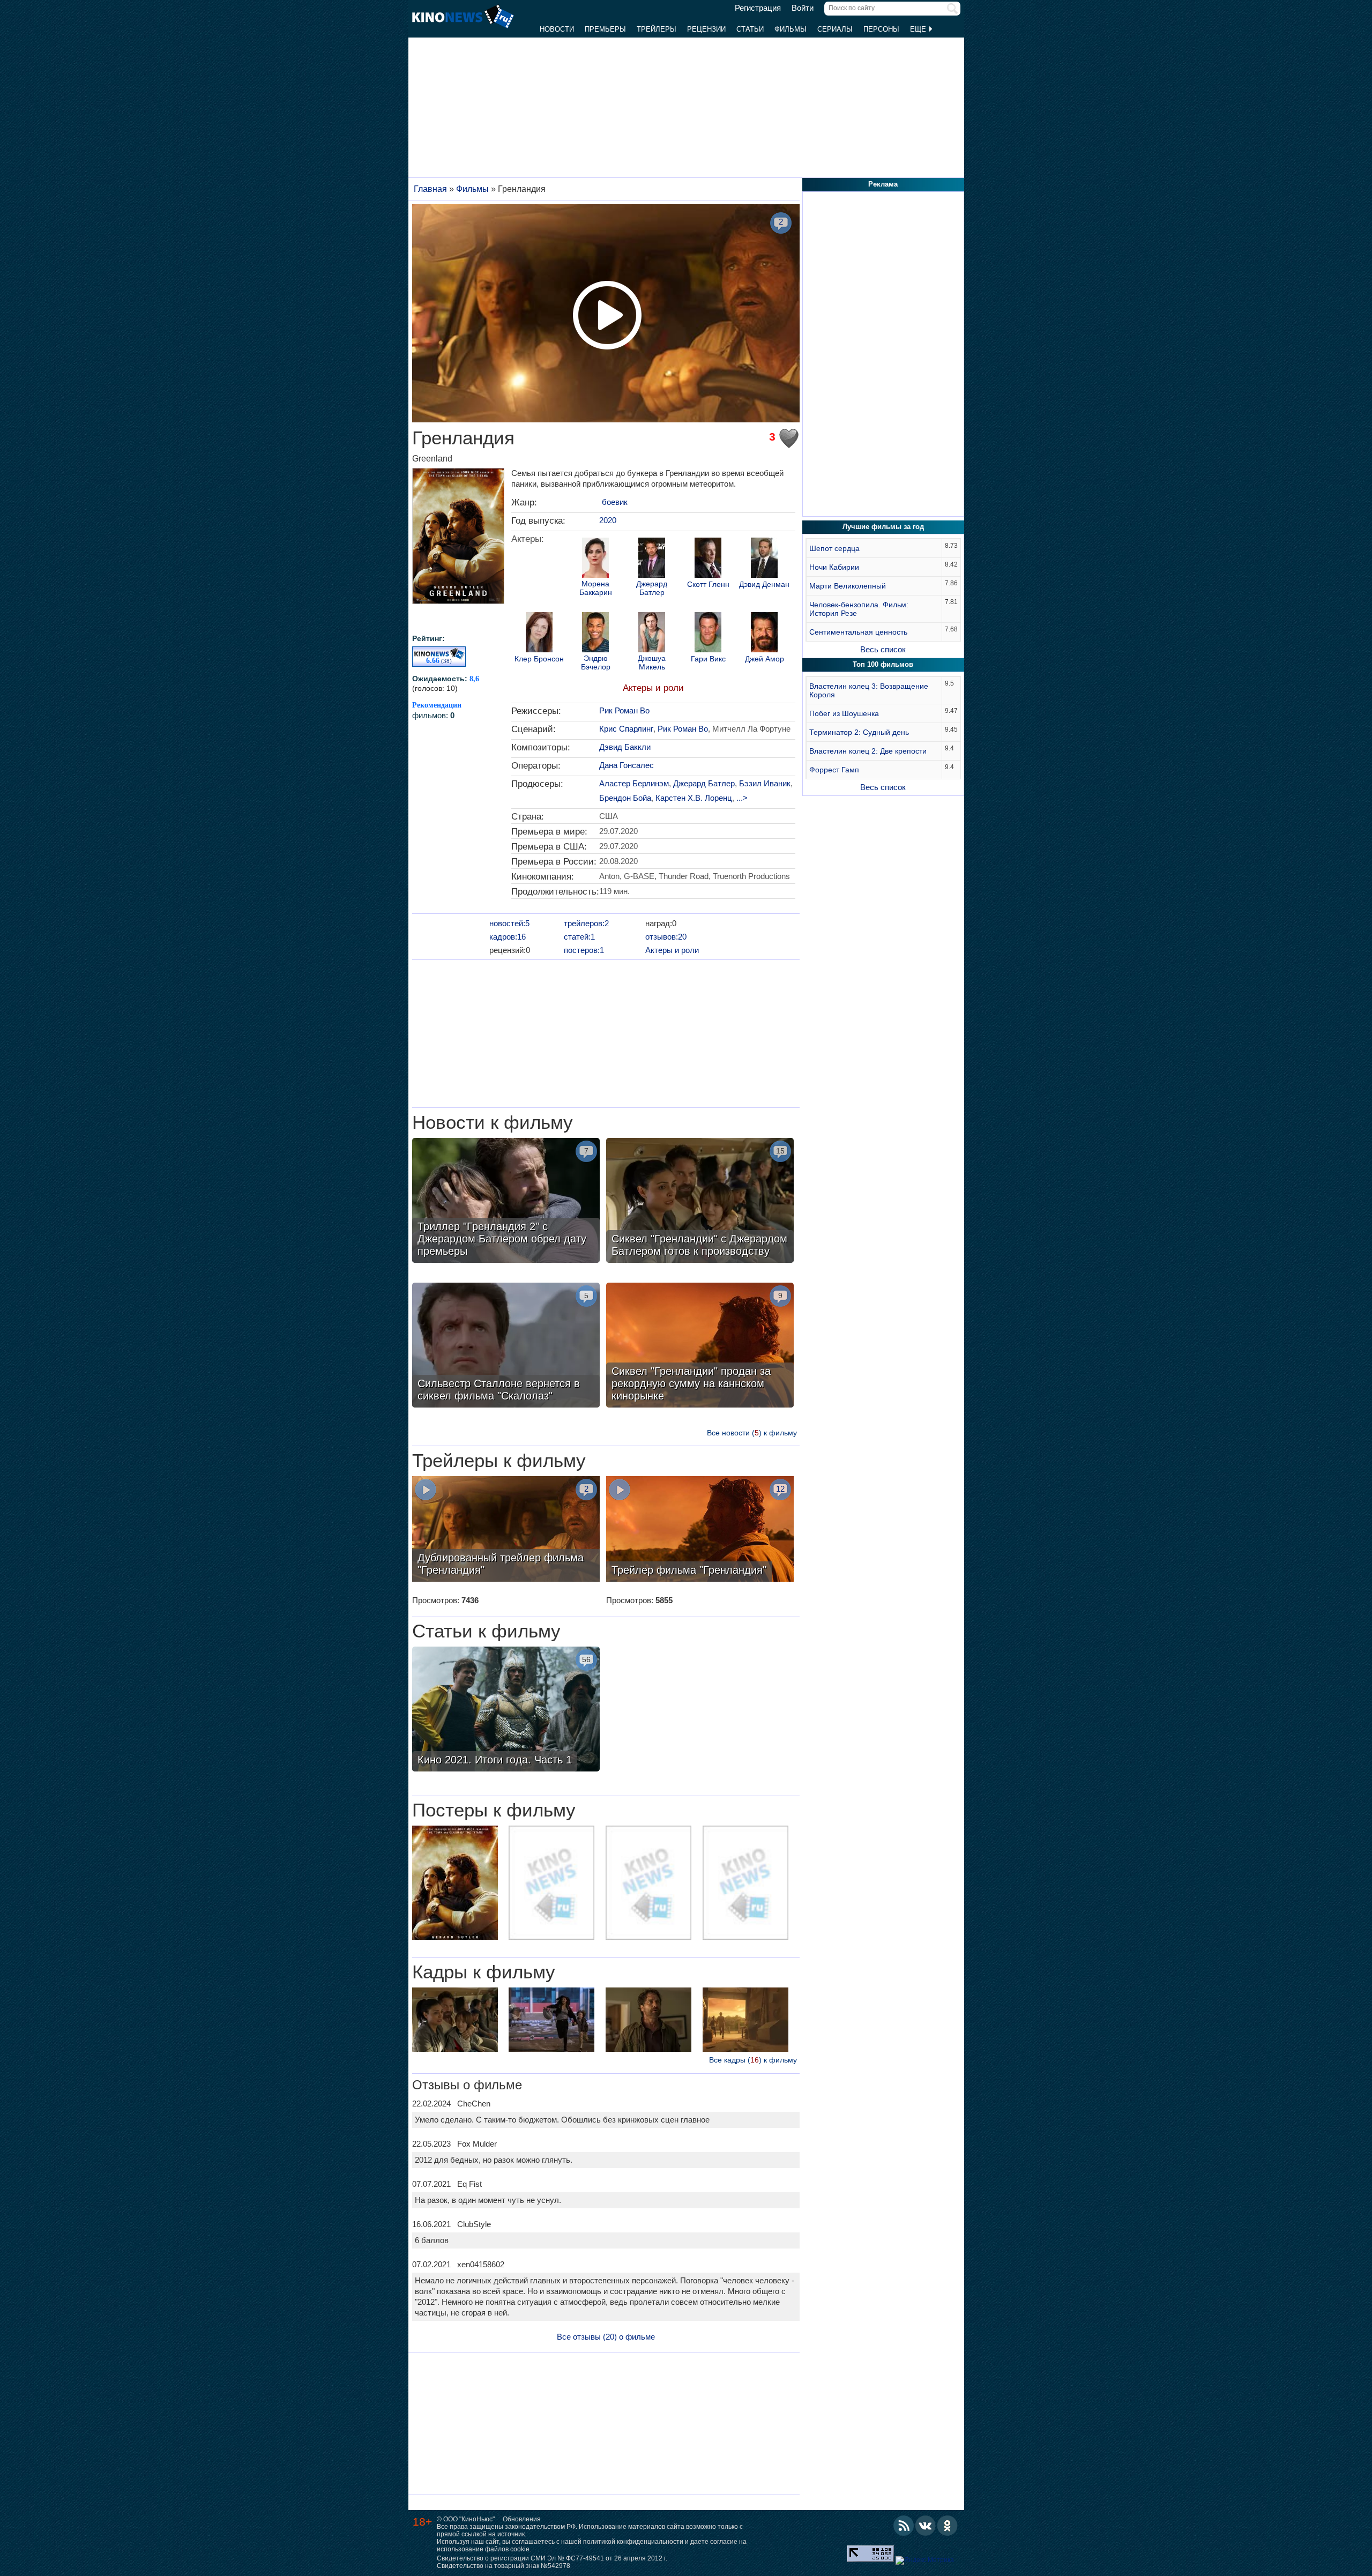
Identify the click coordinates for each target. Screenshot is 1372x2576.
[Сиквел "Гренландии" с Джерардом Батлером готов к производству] (700, 1202)
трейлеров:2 (586, 923)
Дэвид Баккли (625, 747)
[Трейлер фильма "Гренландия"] (700, 1530)
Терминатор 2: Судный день (859, 732)
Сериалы (835, 29)
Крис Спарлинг (626, 729)
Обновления (522, 2519)
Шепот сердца (834, 548)
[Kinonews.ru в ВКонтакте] (926, 2526)
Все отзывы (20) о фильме (606, 2337)
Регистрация (758, 8)
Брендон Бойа (625, 798)
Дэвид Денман (764, 585)
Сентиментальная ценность (858, 632)
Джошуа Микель (652, 662)
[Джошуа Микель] (652, 634)
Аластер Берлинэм (634, 783)
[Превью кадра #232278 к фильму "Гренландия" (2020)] (648, 2021)
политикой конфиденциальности (633, 2542)
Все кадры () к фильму (753, 2060)
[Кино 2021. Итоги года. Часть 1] (506, 1710)
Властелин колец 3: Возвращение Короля (869, 690)
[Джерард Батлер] (652, 559)
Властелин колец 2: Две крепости (868, 751)
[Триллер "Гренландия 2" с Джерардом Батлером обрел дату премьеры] (506, 1202)
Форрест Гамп (834, 770)
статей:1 (579, 937)
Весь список (883, 649)
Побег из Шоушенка (844, 713)
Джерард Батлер (652, 588)
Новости (557, 29)
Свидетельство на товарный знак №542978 (504, 2566)
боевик (615, 502)
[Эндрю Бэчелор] (595, 634)
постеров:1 (584, 950)
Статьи (750, 29)
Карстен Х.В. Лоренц (694, 798)
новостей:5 (509, 923)
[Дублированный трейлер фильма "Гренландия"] (506, 1530)
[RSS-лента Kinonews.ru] (904, 2526)
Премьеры (605, 29)
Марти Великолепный (848, 586)
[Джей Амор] (764, 634)
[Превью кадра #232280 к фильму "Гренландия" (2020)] (551, 2021)
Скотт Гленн (708, 585)
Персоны (881, 29)
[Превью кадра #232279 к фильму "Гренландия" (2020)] (455, 2021)
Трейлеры (657, 29)
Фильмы (791, 29)
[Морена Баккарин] (595, 559)
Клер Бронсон (539, 659)
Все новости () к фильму (752, 1433)
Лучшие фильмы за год (883, 527)
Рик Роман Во (624, 710)
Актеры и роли (653, 688)
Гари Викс (708, 659)
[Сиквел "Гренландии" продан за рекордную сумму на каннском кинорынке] (700, 1346)
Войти (803, 8)
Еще (919, 29)
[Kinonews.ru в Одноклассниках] (948, 2526)
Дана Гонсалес (627, 765)
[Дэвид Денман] (764, 559)
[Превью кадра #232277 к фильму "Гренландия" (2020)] (745, 2021)
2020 (608, 520)
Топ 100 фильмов (883, 664)
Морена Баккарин (596, 588)
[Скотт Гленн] (708, 559)
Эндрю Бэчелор (596, 662)
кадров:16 (508, 937)
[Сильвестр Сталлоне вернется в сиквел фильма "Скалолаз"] (506, 1346)
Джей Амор (765, 659)
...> (742, 798)
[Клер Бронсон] (539, 634)
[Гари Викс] (708, 634)
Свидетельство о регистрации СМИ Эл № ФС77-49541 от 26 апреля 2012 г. (552, 2558)
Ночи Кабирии (834, 567)
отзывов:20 (666, 937)
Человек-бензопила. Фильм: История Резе (859, 609)
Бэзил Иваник (765, 783)
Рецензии (706, 29)
